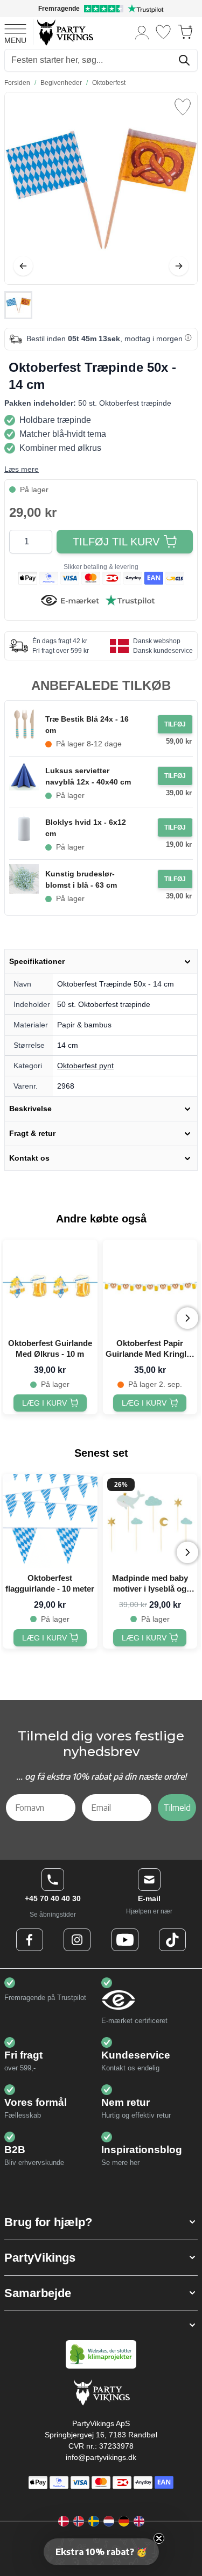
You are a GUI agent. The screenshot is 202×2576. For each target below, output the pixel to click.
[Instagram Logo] (77, 1940)
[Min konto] (142, 32)
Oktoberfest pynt (85, 1066)
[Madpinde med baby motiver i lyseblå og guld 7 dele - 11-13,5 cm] (150, 1521)
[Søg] (184, 60)
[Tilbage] (23, 266)
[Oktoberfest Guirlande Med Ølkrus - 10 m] (50, 1287)
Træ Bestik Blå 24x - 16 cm (87, 725)
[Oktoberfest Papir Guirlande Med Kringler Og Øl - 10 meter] (150, 1287)
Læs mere (22, 469)
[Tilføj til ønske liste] (183, 107)
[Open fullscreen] (101, 188)
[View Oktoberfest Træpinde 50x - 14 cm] (18, 305)
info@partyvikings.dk (101, 2457)
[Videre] (179, 266)
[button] (101, 2222)
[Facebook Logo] (30, 1940)
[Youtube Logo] (125, 1940)
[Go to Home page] (64, 32)
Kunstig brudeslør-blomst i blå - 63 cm (81, 879)
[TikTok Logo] (172, 1940)
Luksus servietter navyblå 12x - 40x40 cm (88, 776)
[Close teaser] (159, 2538)
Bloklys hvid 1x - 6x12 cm (86, 828)
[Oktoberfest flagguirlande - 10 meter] (50, 1521)
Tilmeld (177, 1808)
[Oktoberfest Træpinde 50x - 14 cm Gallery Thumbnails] (18, 305)
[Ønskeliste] (163, 32)
